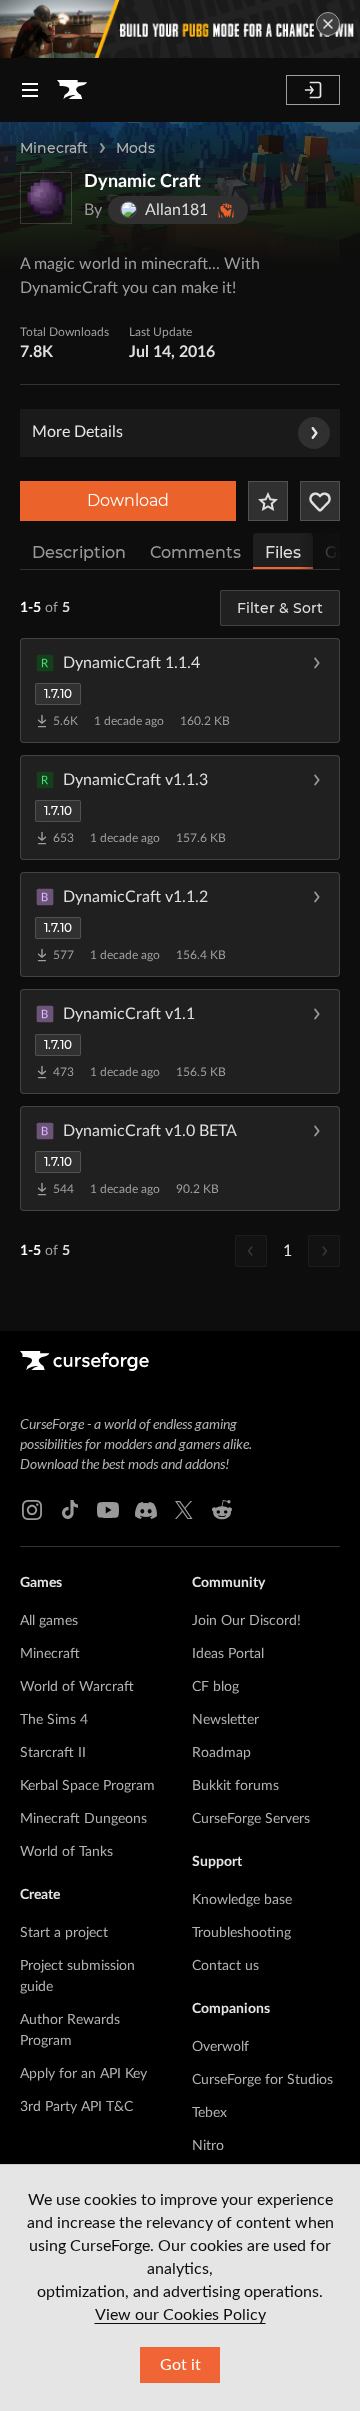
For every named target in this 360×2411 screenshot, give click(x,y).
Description (79, 552)
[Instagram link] (32, 1510)
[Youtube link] (108, 1510)
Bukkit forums (235, 1786)
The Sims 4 (54, 1720)
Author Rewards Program (70, 2030)
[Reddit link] (222, 1510)
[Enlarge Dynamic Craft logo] (46, 198)
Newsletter (225, 1720)
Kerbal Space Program (87, 1786)
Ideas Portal (228, 1654)
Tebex (209, 2113)
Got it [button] (180, 2365)
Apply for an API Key (83, 2074)
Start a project (64, 1933)
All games (49, 1621)
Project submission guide (77, 1976)
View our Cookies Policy (180, 2315)
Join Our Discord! (246, 1621)
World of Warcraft (77, 1687)
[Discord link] (146, 1510)
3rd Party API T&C (76, 2107)
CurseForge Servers (251, 1819)
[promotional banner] (180, 29)
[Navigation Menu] (30, 90)
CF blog (215, 1687)
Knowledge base (242, 1900)
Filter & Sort (280, 608)
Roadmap (221, 1753)
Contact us (225, 1966)
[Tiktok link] (70, 1510)
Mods (135, 148)
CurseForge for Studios (262, 2080)
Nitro (208, 2146)
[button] (180, 690)
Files (283, 552)
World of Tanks (66, 1852)
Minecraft (54, 148)
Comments (195, 552)
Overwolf (220, 2047)
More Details (77, 432)
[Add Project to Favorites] (268, 501)
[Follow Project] (320, 501)
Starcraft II (53, 1753)
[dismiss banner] (328, 24)
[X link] (184, 1510)
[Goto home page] (72, 90)
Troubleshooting (241, 1933)
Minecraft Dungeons (83, 1819)
